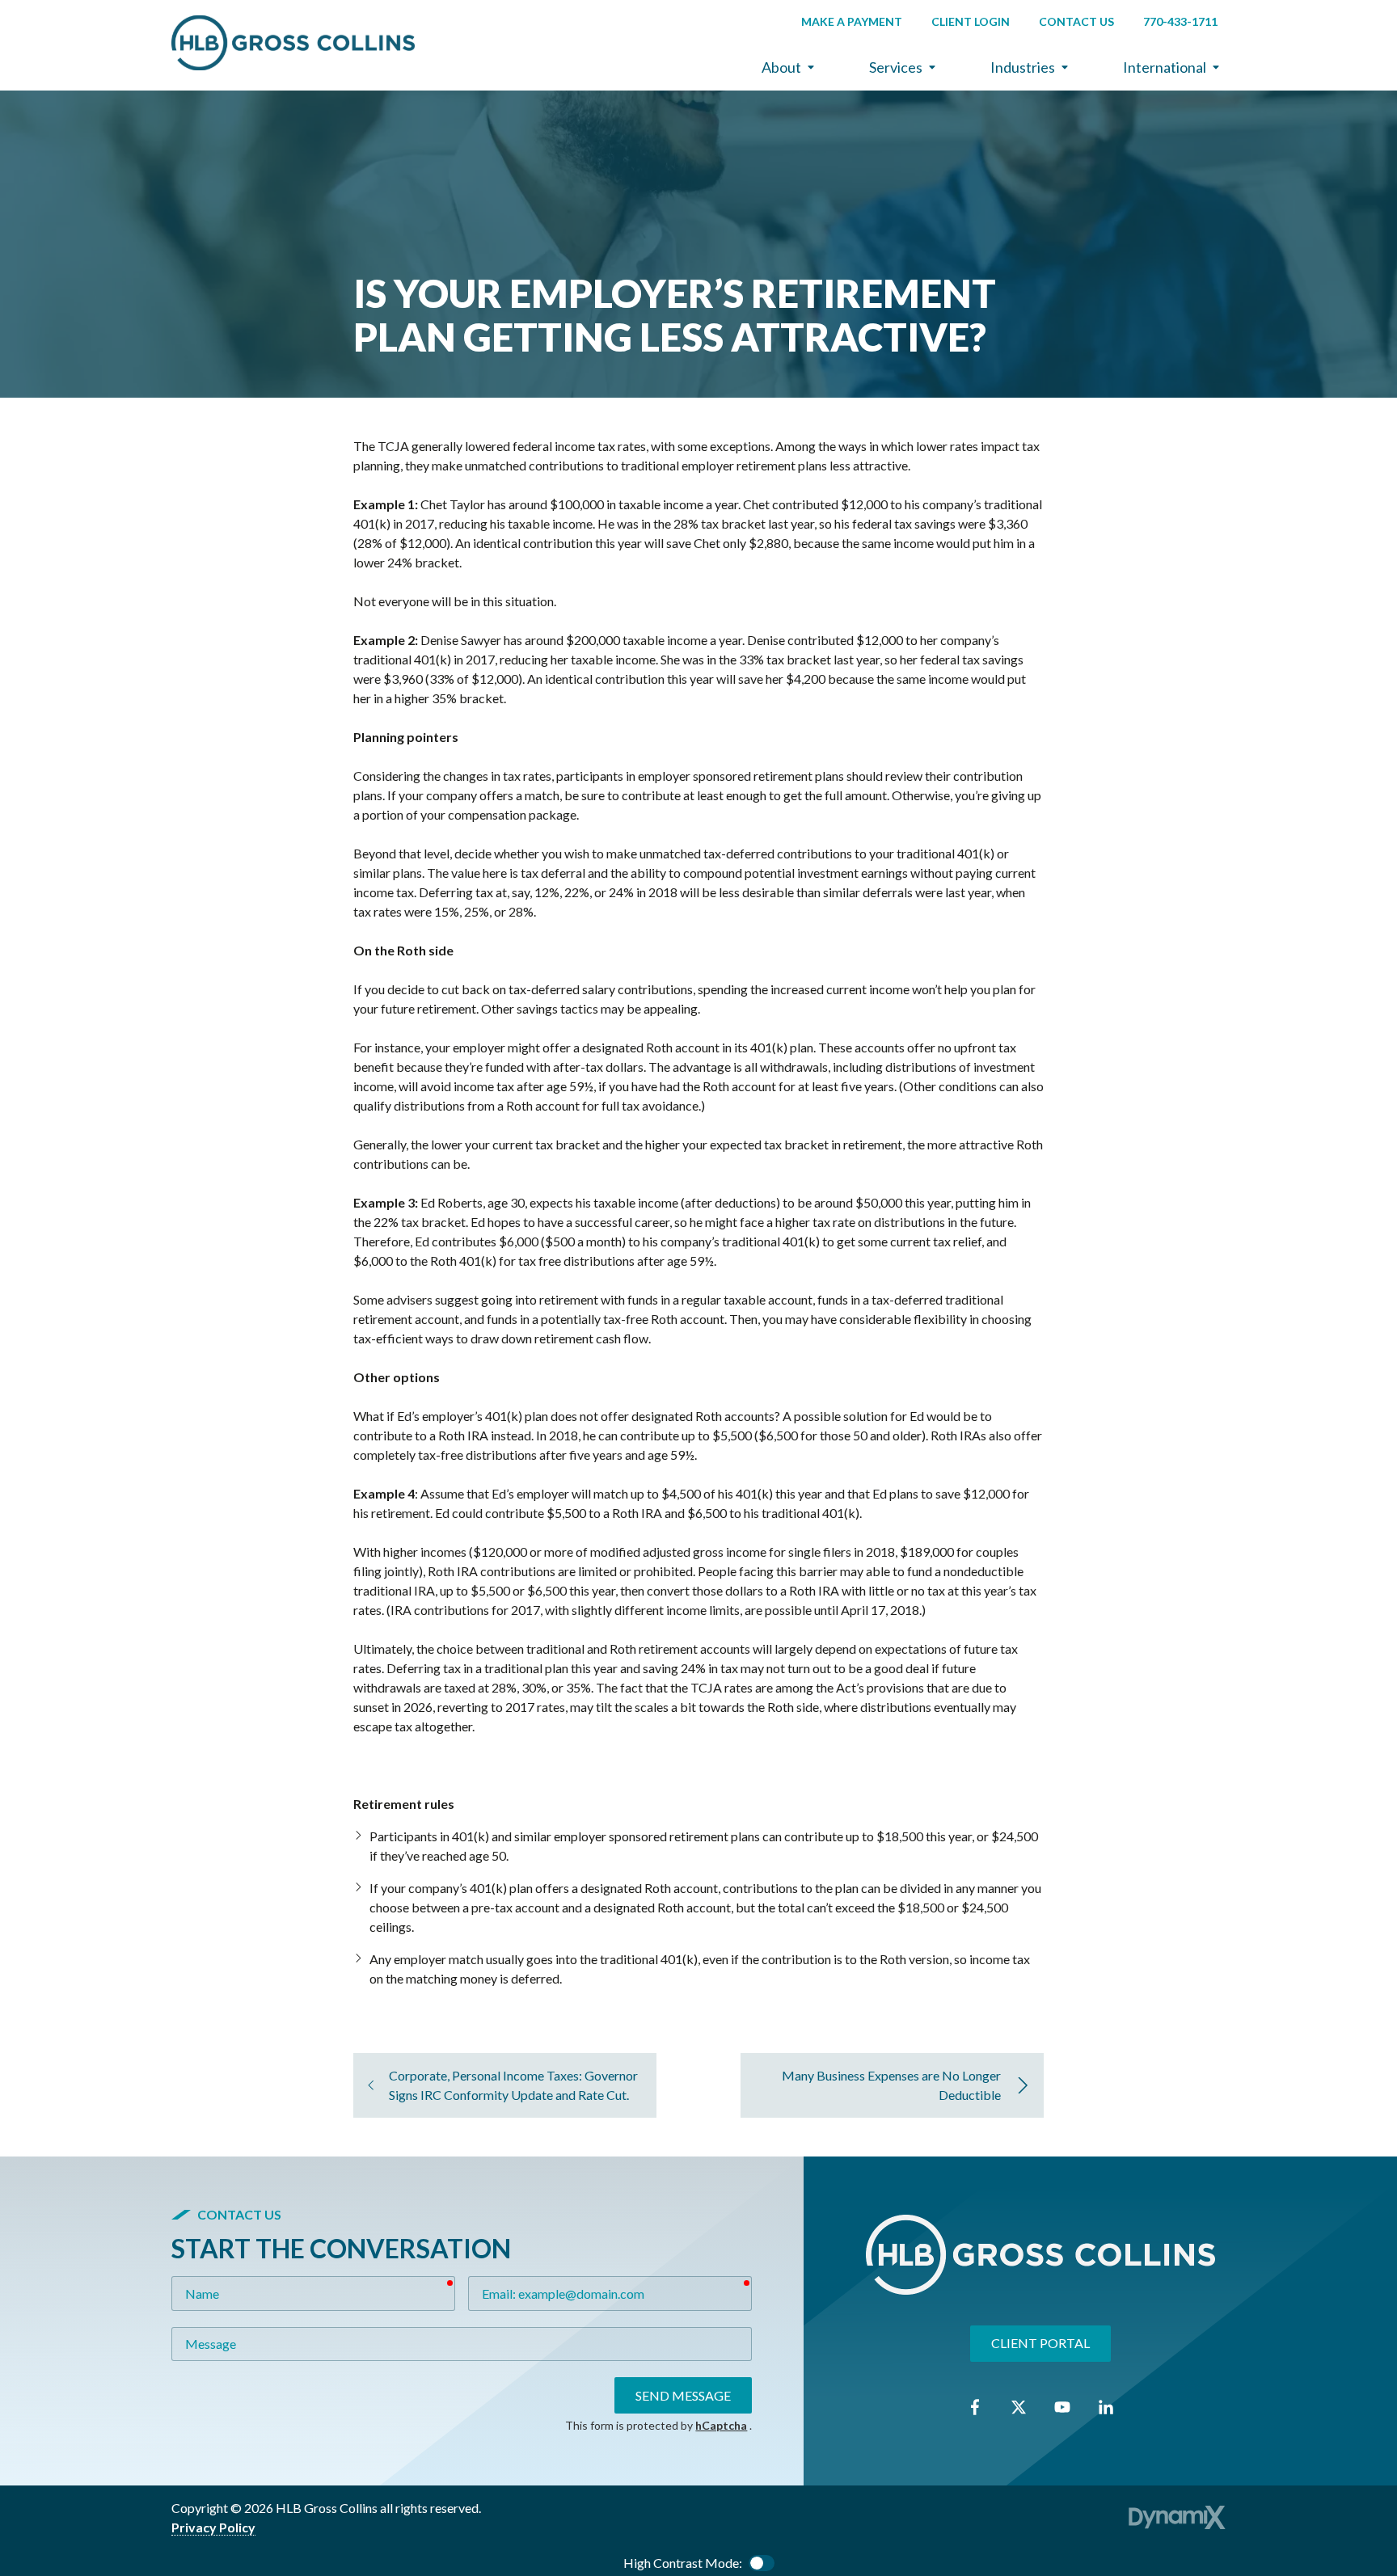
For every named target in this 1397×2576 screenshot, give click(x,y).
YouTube (1062, 2407)
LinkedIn (1106, 2407)
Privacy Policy (213, 2527)
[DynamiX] (1177, 2517)
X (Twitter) (1019, 2407)
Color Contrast (762, 2563)
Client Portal (1040, 2343)
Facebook (975, 2407)
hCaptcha (721, 2425)
